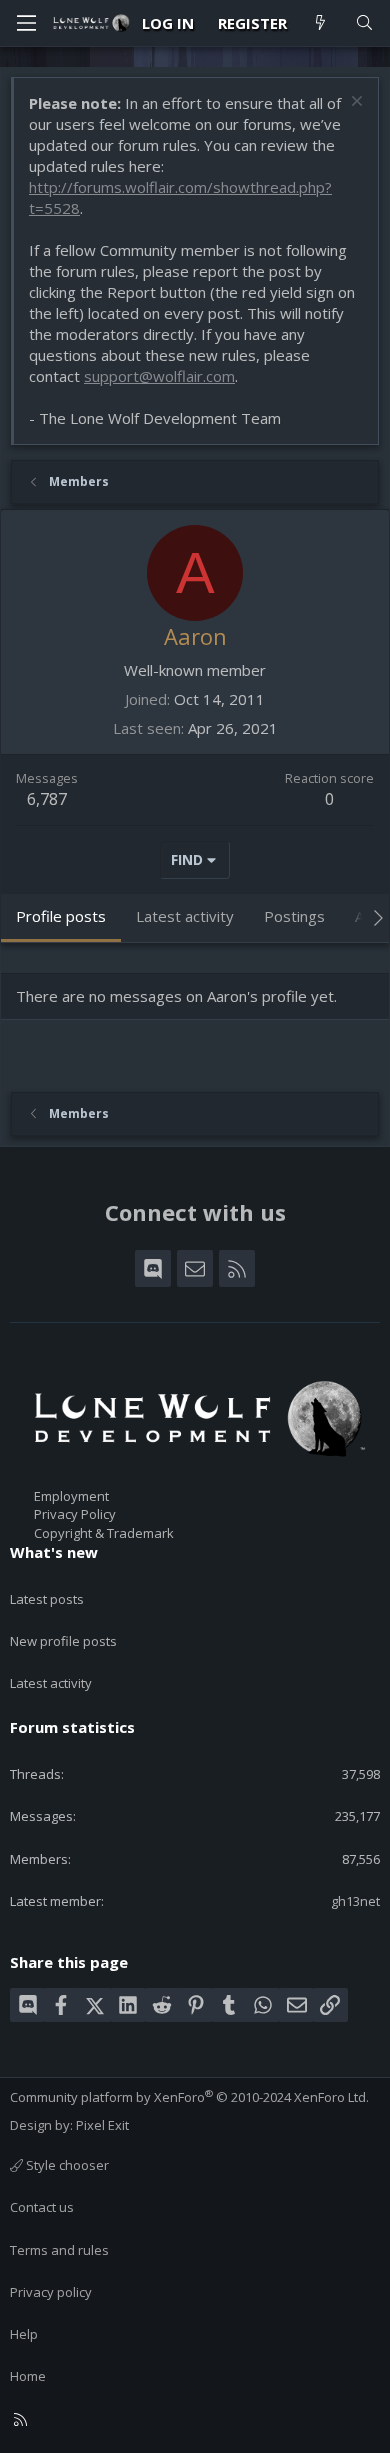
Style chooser (66, 2165)
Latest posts (47, 1599)
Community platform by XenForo (189, 2097)
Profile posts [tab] (61, 916)
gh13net (355, 1901)
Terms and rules (59, 2250)
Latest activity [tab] (185, 916)
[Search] (364, 23)
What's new (54, 1552)
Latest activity (51, 1683)
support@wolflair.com (159, 376)
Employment (71, 1496)
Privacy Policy (75, 1514)
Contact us (42, 2207)
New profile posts (63, 1641)
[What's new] (320, 23)
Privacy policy (51, 2292)
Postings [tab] (294, 916)
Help (24, 2334)
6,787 (47, 799)
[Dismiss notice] (354, 103)
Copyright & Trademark (104, 1533)
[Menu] (26, 23)
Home (28, 2376)
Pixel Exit (102, 2125)
